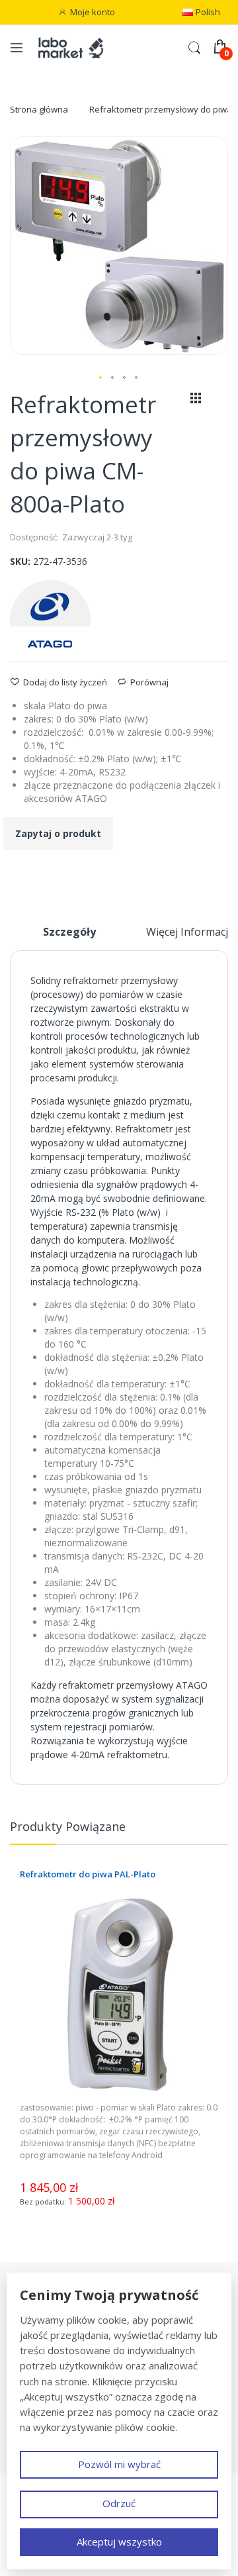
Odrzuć (119, 2503)
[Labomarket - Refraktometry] (76, 47)
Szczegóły (69, 932)
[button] (101, 378)
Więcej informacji (188, 932)
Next (221, 1832)
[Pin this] (48, 873)
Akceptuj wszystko (119, 2542)
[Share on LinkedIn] (65, 873)
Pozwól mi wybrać (119, 2464)
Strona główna (39, 109)
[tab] (69, 937)
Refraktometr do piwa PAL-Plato (88, 1874)
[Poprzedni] (173, 401)
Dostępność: (34, 537)
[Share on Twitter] (31, 873)
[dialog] (119, 2422)
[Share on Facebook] (14, 873)
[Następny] (218, 401)
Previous (208, 1832)
